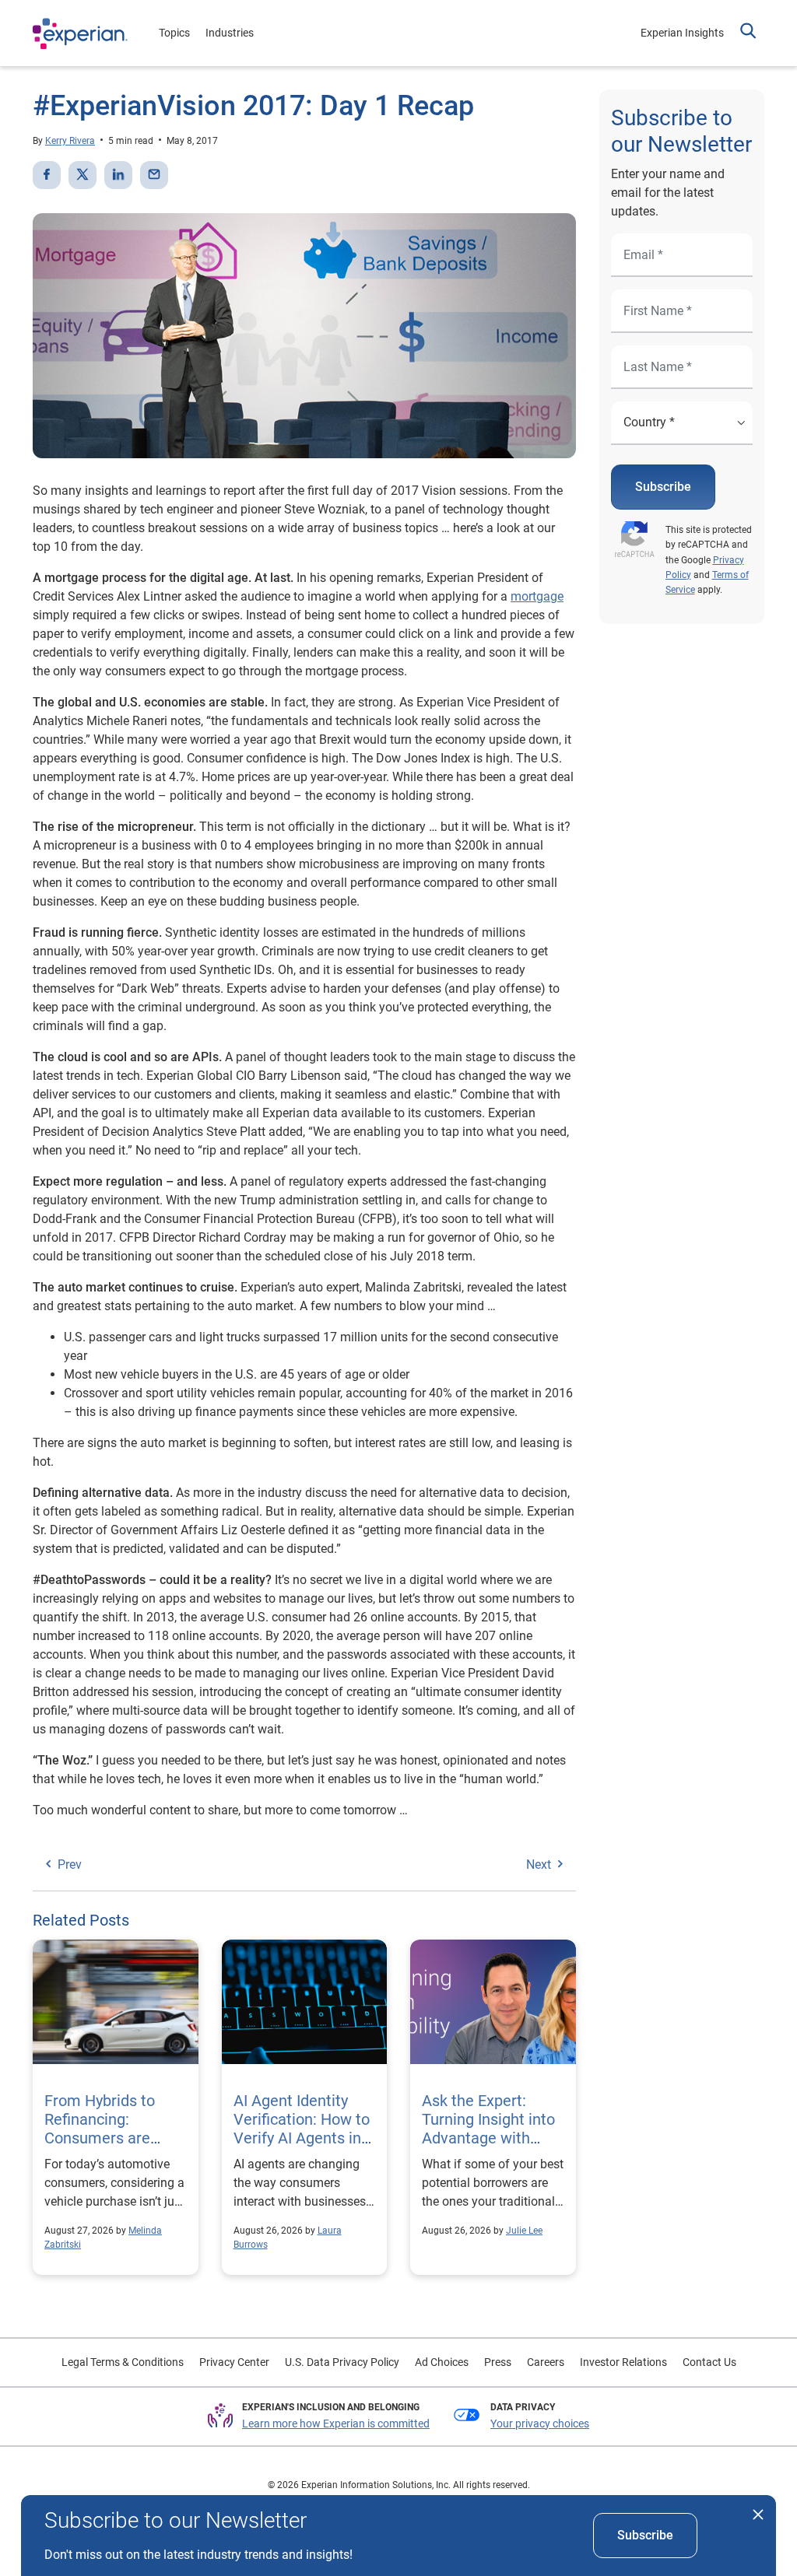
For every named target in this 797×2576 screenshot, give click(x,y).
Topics (174, 33)
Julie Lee (524, 2231)
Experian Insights (682, 33)
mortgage (537, 596)
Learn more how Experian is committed (336, 2424)
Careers (546, 2362)
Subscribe (663, 487)
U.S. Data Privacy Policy (342, 2362)
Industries (230, 33)
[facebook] (47, 175)
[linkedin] (118, 175)
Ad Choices (442, 2362)
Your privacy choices (540, 2424)
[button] (748, 33)
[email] (154, 175)
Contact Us (709, 2362)
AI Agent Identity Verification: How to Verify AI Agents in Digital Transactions (302, 2129)
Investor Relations (623, 2362)
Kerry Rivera (70, 141)
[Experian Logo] (80, 33)
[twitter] (83, 175)
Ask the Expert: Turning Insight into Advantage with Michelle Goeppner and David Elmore (488, 2138)
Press (498, 2362)
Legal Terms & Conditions (123, 2362)
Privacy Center (234, 2362)
